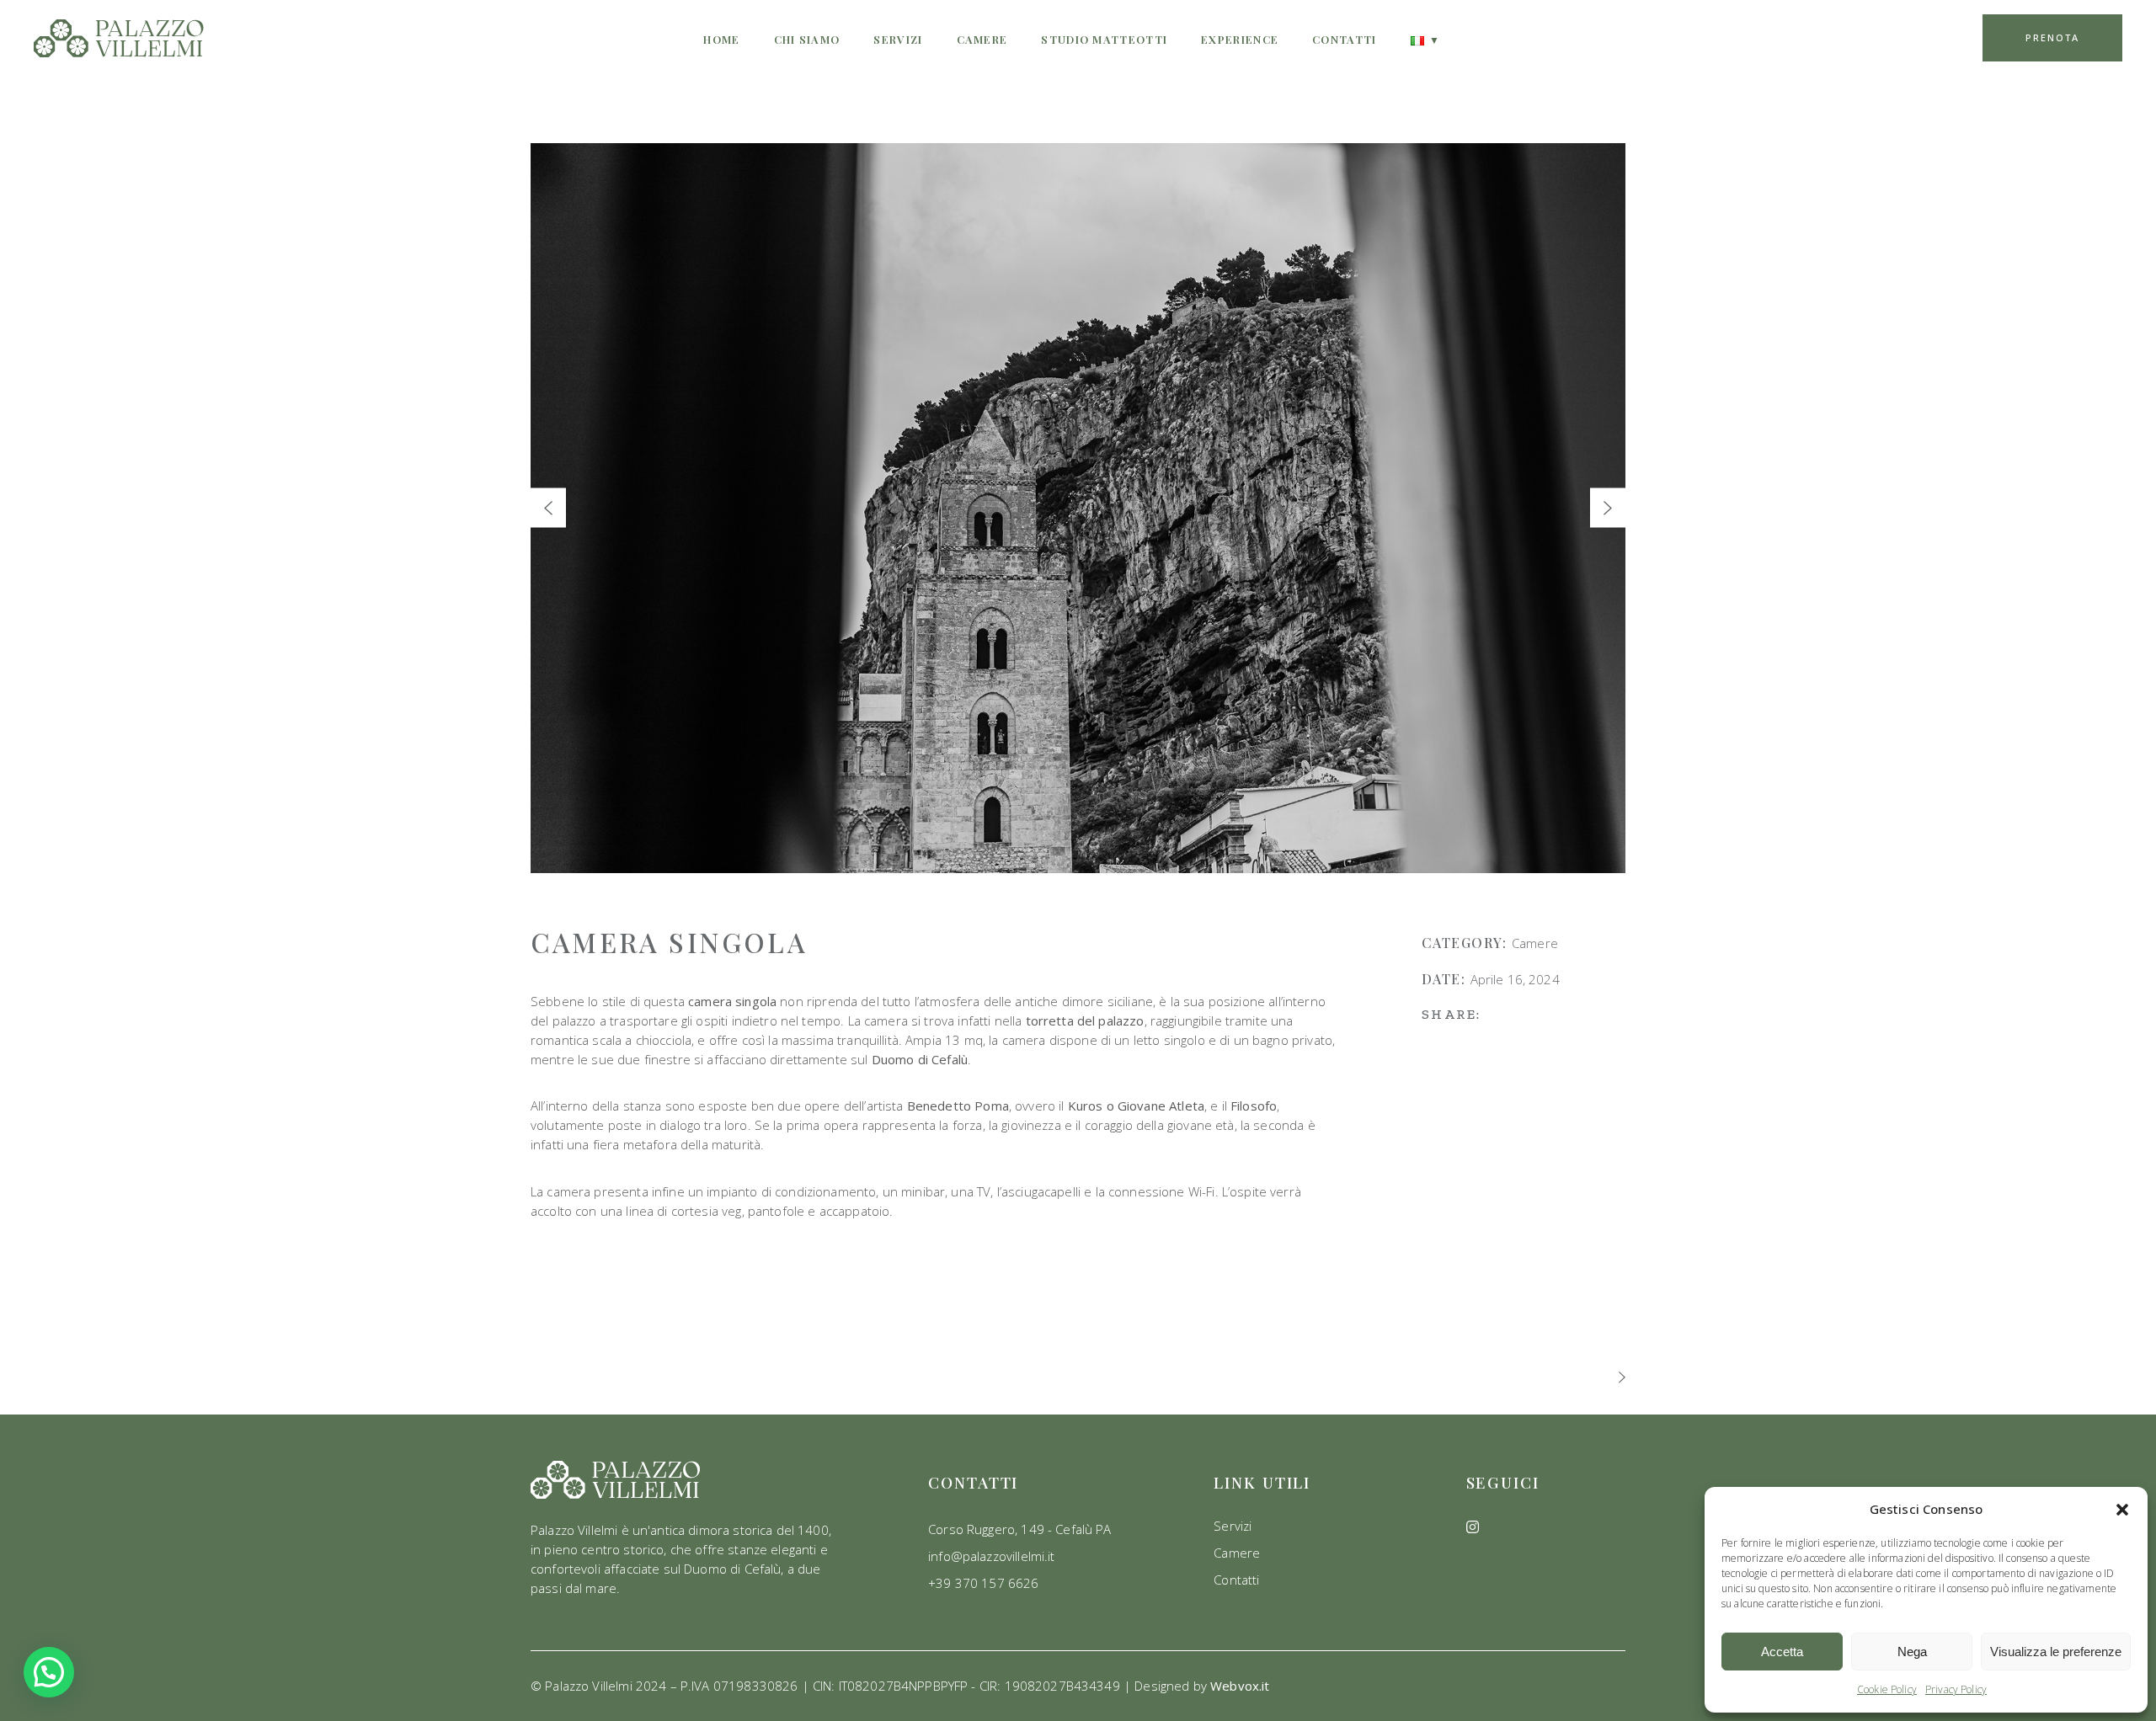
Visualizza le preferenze (2056, 1652)
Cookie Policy (1887, 1689)
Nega (1912, 1652)
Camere (1535, 943)
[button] (2122, 1510)
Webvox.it (1240, 1686)
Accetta (1782, 1652)
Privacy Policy (1956, 1689)
